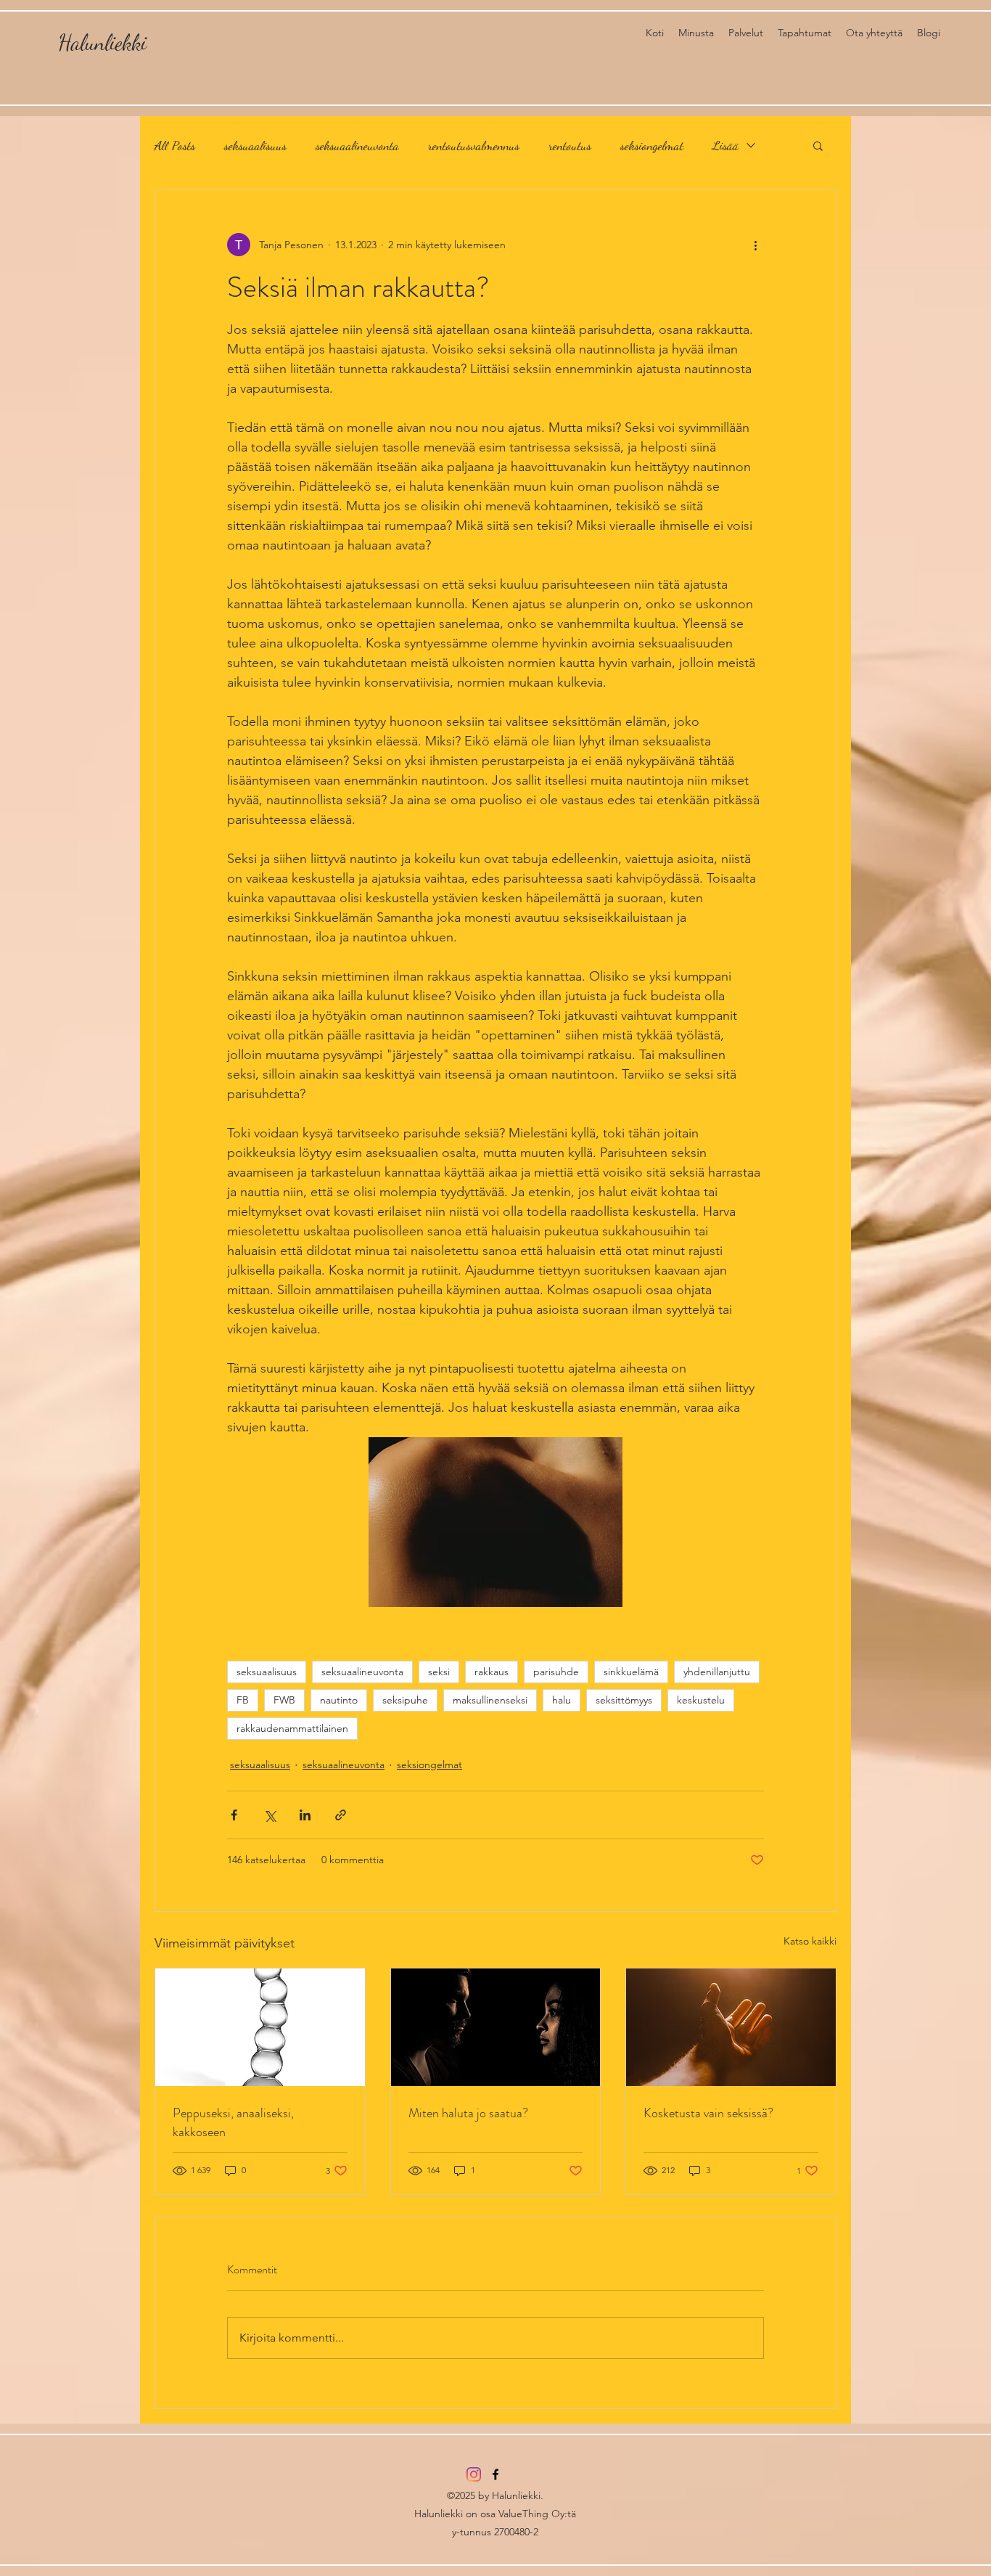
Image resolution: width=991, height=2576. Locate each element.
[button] (818, 145)
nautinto (339, 1700)
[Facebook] (495, 2474)
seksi (439, 1672)
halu (562, 1700)
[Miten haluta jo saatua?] (496, 2027)
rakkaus (492, 1672)
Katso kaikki (810, 1941)
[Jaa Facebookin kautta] (234, 1815)
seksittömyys (624, 1700)
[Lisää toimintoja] (755, 245)
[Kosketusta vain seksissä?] (731, 2027)
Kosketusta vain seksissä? (708, 2113)
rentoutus (570, 145)
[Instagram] (474, 2474)
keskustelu (701, 1700)
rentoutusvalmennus (474, 145)
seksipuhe (405, 1700)
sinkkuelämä (631, 1672)
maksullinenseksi (490, 1700)
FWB (284, 1700)
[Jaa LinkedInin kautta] (305, 1815)
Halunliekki (102, 42)
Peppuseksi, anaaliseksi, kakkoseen (233, 2122)
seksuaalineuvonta (357, 145)
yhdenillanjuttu (717, 1672)
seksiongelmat (652, 145)
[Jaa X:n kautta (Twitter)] (270, 1815)
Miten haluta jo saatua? (468, 2113)
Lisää (725, 145)
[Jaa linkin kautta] (341, 1815)
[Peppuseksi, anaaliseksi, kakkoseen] (260, 2027)
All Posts (175, 145)
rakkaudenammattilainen (292, 1728)
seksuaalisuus (255, 145)
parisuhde (556, 1672)
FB (243, 1700)
